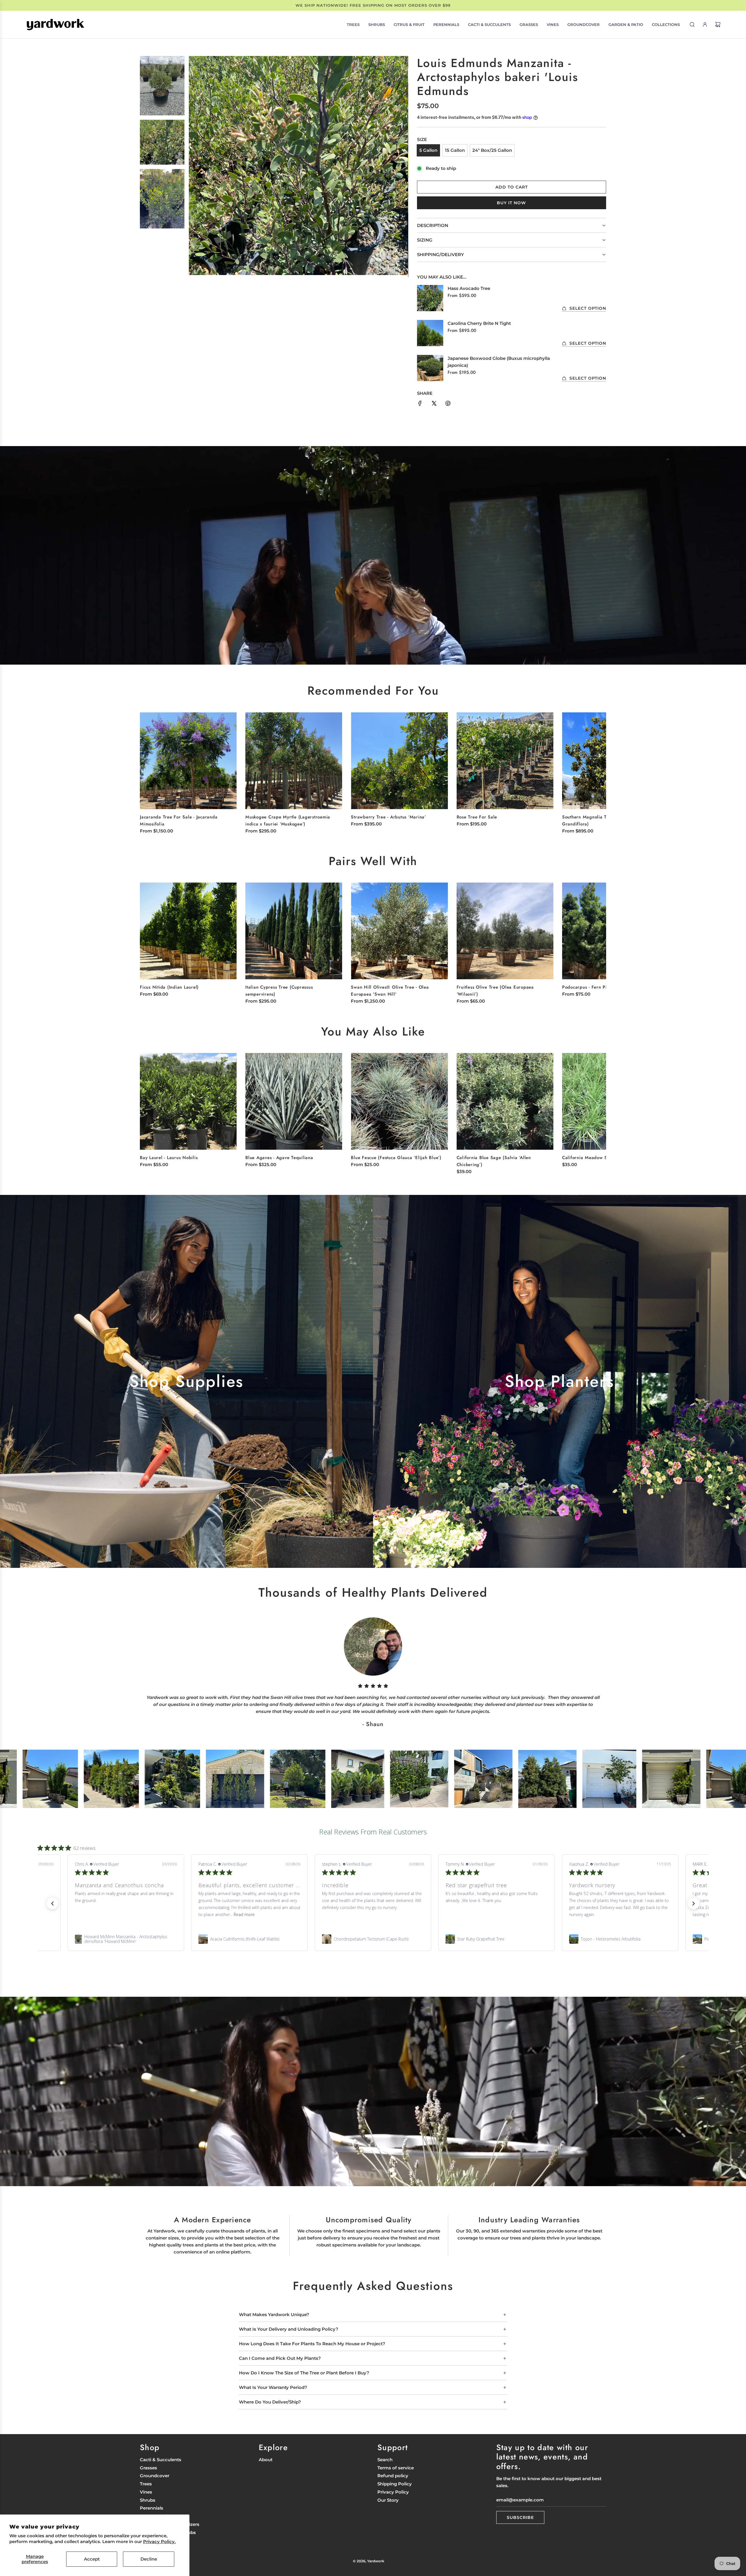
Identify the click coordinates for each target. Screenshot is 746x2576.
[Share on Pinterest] (448, 404)
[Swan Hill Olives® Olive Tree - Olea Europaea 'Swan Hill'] (399, 931)
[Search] (692, 24)
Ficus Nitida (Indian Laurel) (169, 987)
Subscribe (520, 2517)
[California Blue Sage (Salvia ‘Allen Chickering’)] (505, 1101)
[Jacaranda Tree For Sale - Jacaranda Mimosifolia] (188, 760)
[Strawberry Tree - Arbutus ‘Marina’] (399, 760)
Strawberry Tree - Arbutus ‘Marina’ (388, 817)
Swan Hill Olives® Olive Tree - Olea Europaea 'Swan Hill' (390, 991)
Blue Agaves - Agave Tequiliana (279, 1158)
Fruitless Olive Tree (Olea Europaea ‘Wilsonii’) (495, 991)
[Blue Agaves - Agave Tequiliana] (294, 1101)
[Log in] (705, 24)
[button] (595, 767)
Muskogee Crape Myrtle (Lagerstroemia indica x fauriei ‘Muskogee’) (288, 820)
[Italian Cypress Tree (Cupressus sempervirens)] (294, 931)
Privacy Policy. (159, 2541)
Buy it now (511, 203)
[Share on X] (434, 404)
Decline (149, 2559)
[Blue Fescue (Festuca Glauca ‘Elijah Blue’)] (399, 1101)
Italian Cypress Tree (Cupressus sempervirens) (279, 991)
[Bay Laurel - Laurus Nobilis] (188, 1101)
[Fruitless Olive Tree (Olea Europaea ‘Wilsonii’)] (505, 931)
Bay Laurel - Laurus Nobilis (169, 1158)
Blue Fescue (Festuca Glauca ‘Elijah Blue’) (396, 1158)
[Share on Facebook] (420, 404)
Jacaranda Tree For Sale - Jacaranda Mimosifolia (179, 820)
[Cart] (718, 24)
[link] (126, 1939)
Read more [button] (140, 1914)
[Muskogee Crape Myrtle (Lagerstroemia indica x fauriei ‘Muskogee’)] (294, 760)
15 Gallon (455, 150)
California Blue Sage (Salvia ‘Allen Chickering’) (494, 1161)
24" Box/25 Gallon (492, 150)
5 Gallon (428, 150)
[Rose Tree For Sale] (505, 760)
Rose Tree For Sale (477, 817)
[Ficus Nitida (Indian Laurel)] (188, 931)
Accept (92, 2559)
